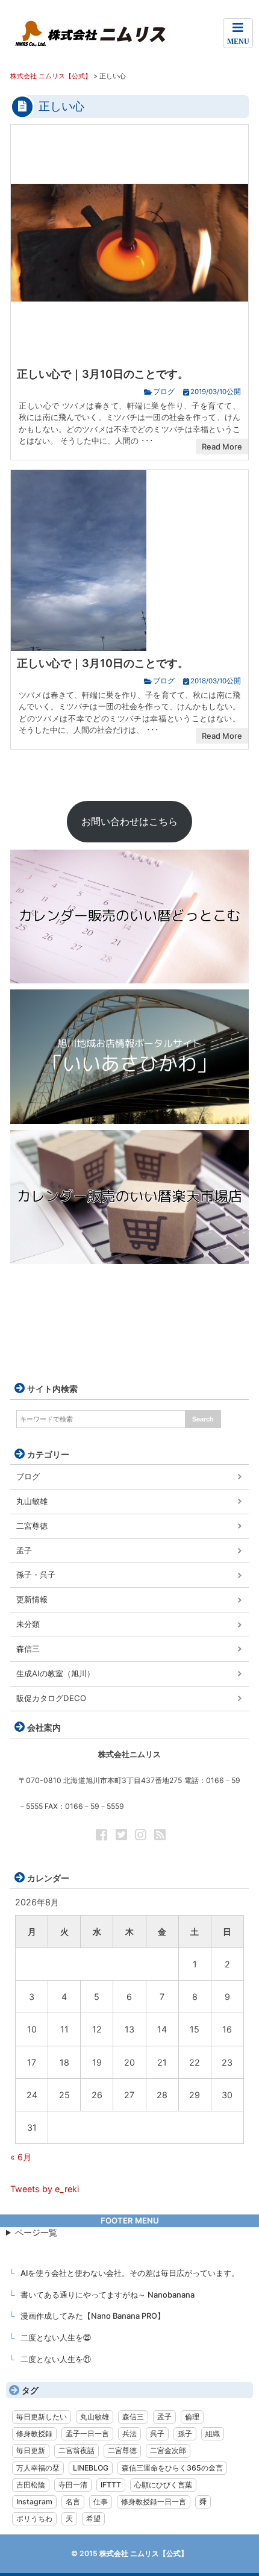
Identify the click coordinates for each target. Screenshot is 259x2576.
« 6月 (21, 2157)
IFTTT (111, 2485)
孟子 (24, 1550)
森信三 (28, 1649)
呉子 (157, 2433)
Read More (222, 447)
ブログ (164, 392)
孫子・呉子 (36, 1575)
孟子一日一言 (87, 2433)
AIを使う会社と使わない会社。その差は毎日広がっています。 (130, 2273)
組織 (213, 2433)
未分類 (28, 1624)
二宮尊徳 (32, 1526)
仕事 (101, 2502)
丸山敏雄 (32, 1501)
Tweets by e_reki (45, 2189)
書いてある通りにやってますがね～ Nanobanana (108, 2295)
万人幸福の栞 (38, 2468)
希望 (93, 2518)
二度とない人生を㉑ (56, 2359)
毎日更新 (31, 2450)
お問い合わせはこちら (129, 821)
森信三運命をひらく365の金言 (172, 2468)
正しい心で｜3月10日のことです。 (103, 374)
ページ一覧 (36, 2232)
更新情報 (32, 1599)
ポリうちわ (34, 2518)
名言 (73, 2502)
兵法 (129, 2433)
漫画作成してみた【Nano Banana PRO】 (93, 2316)
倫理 (192, 2417)
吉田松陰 (31, 2485)
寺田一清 (73, 2485)
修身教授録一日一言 (154, 2502)
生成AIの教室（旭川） (55, 1673)
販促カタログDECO (51, 1698)
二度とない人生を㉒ (56, 2337)
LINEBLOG (91, 2468)
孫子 (185, 2433)
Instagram (34, 2502)
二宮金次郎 (168, 2450)
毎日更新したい (42, 2417)
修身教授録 (34, 2433)
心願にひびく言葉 (163, 2485)
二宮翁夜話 (76, 2450)
